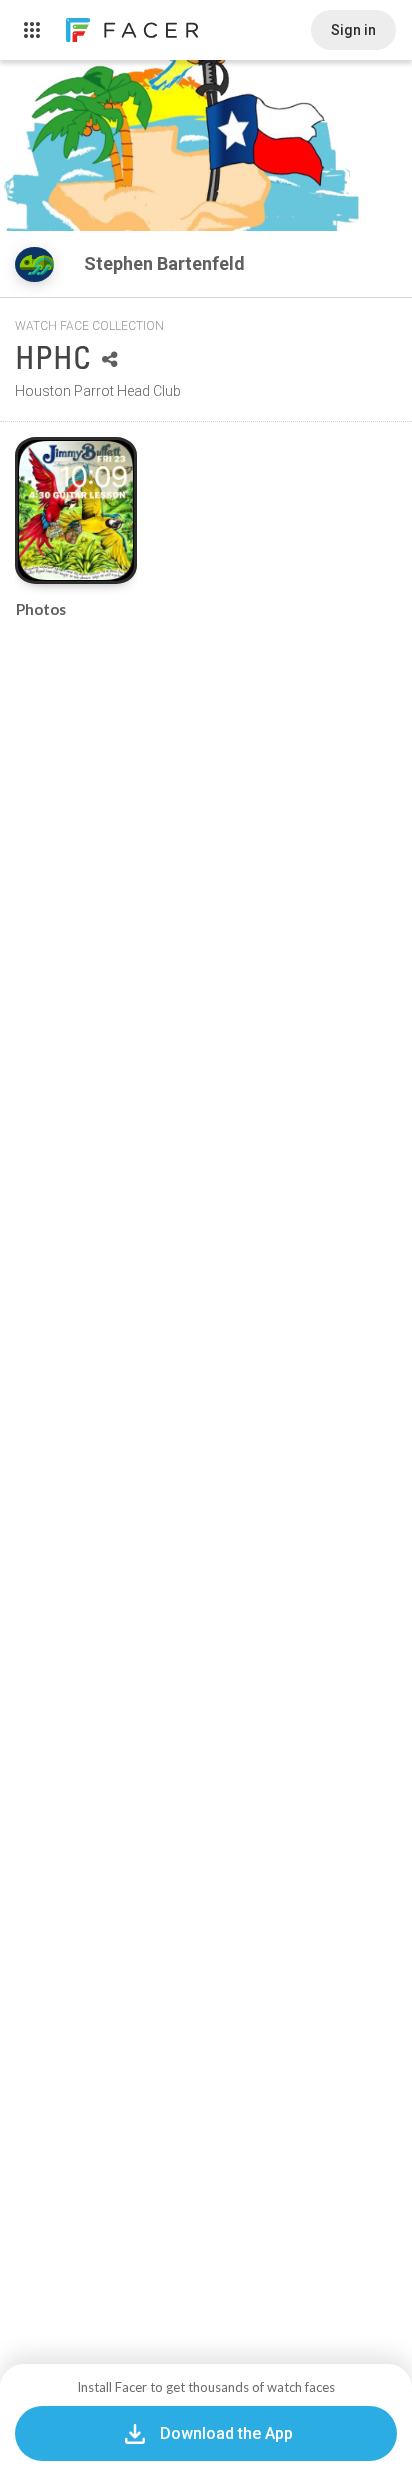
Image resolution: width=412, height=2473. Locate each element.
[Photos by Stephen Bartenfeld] (76, 510)
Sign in (353, 30)
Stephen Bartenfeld (166, 263)
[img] (34, 264)
